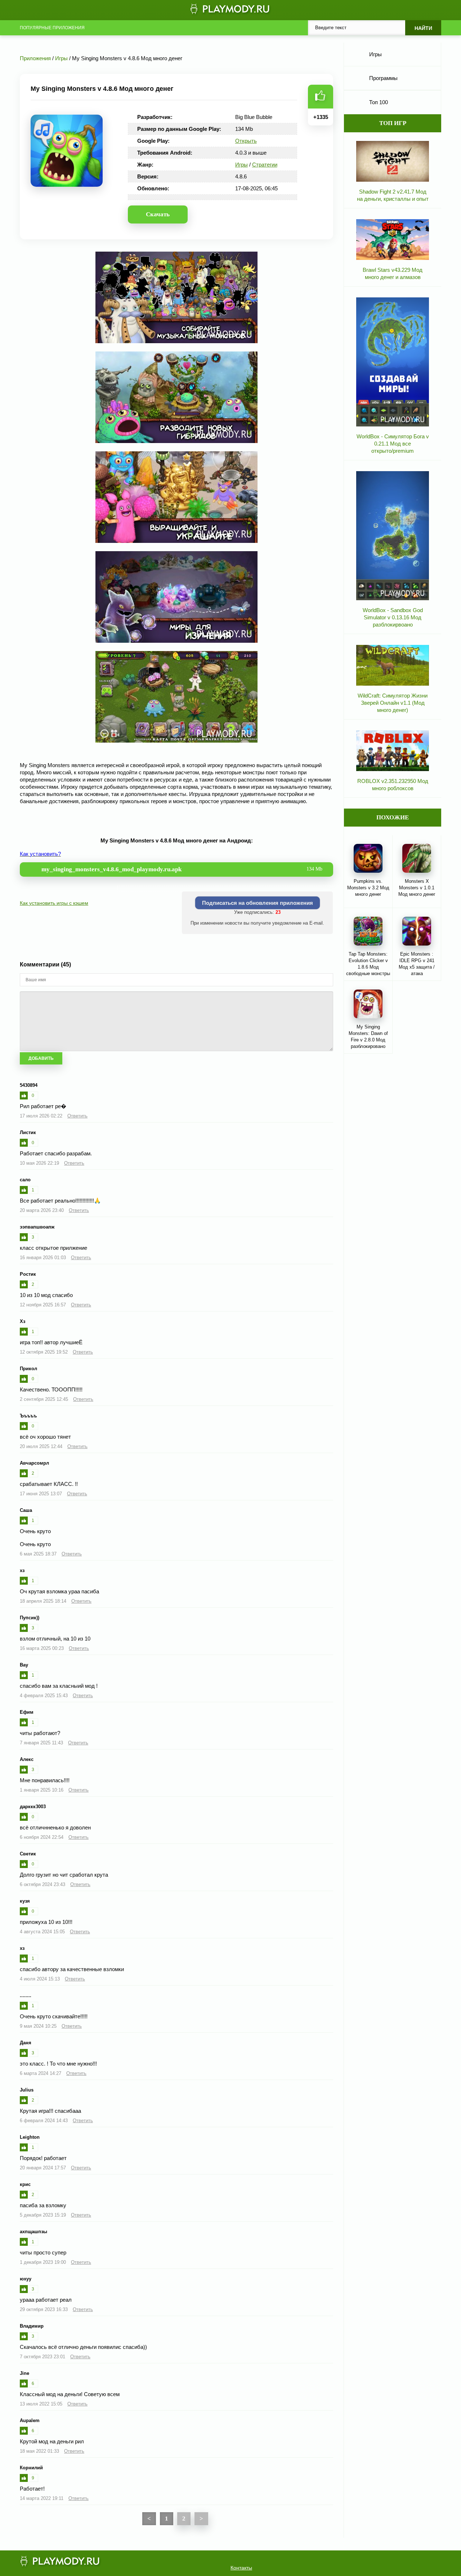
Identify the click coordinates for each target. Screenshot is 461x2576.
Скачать (158, 214)
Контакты (241, 2568)
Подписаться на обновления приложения (258, 903)
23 (278, 912)
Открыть (246, 141)
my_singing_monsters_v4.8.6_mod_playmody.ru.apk (182, 869)
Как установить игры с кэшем (54, 903)
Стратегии (265, 165)
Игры (241, 165)
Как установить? (40, 854)
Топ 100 (379, 102)
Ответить (77, 1116)
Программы (383, 78)
